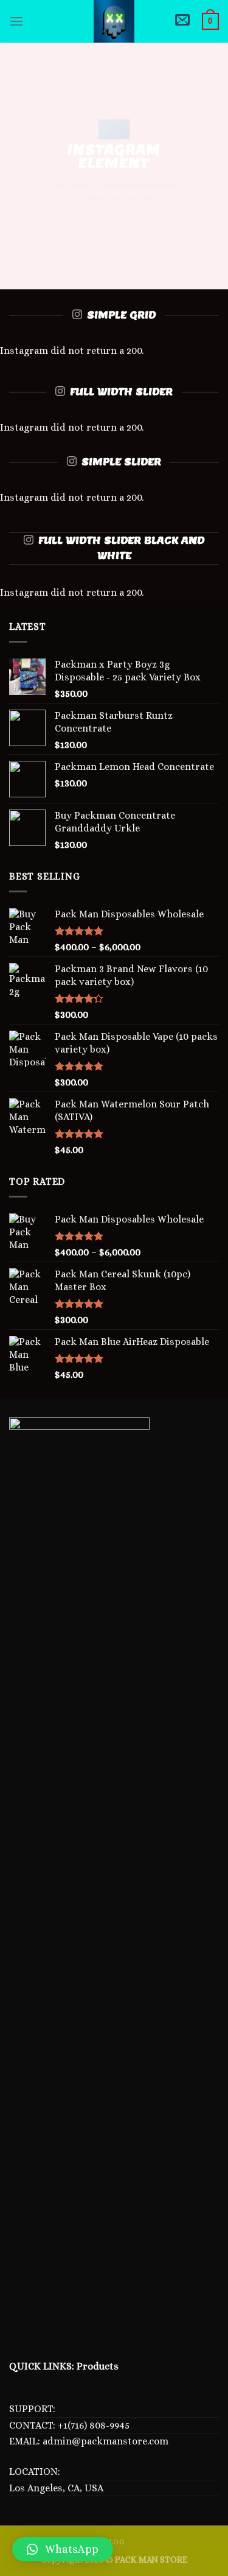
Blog (114, 2542)
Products (98, 2366)
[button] (63, 2549)
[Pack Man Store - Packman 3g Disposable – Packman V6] (114, 21)
